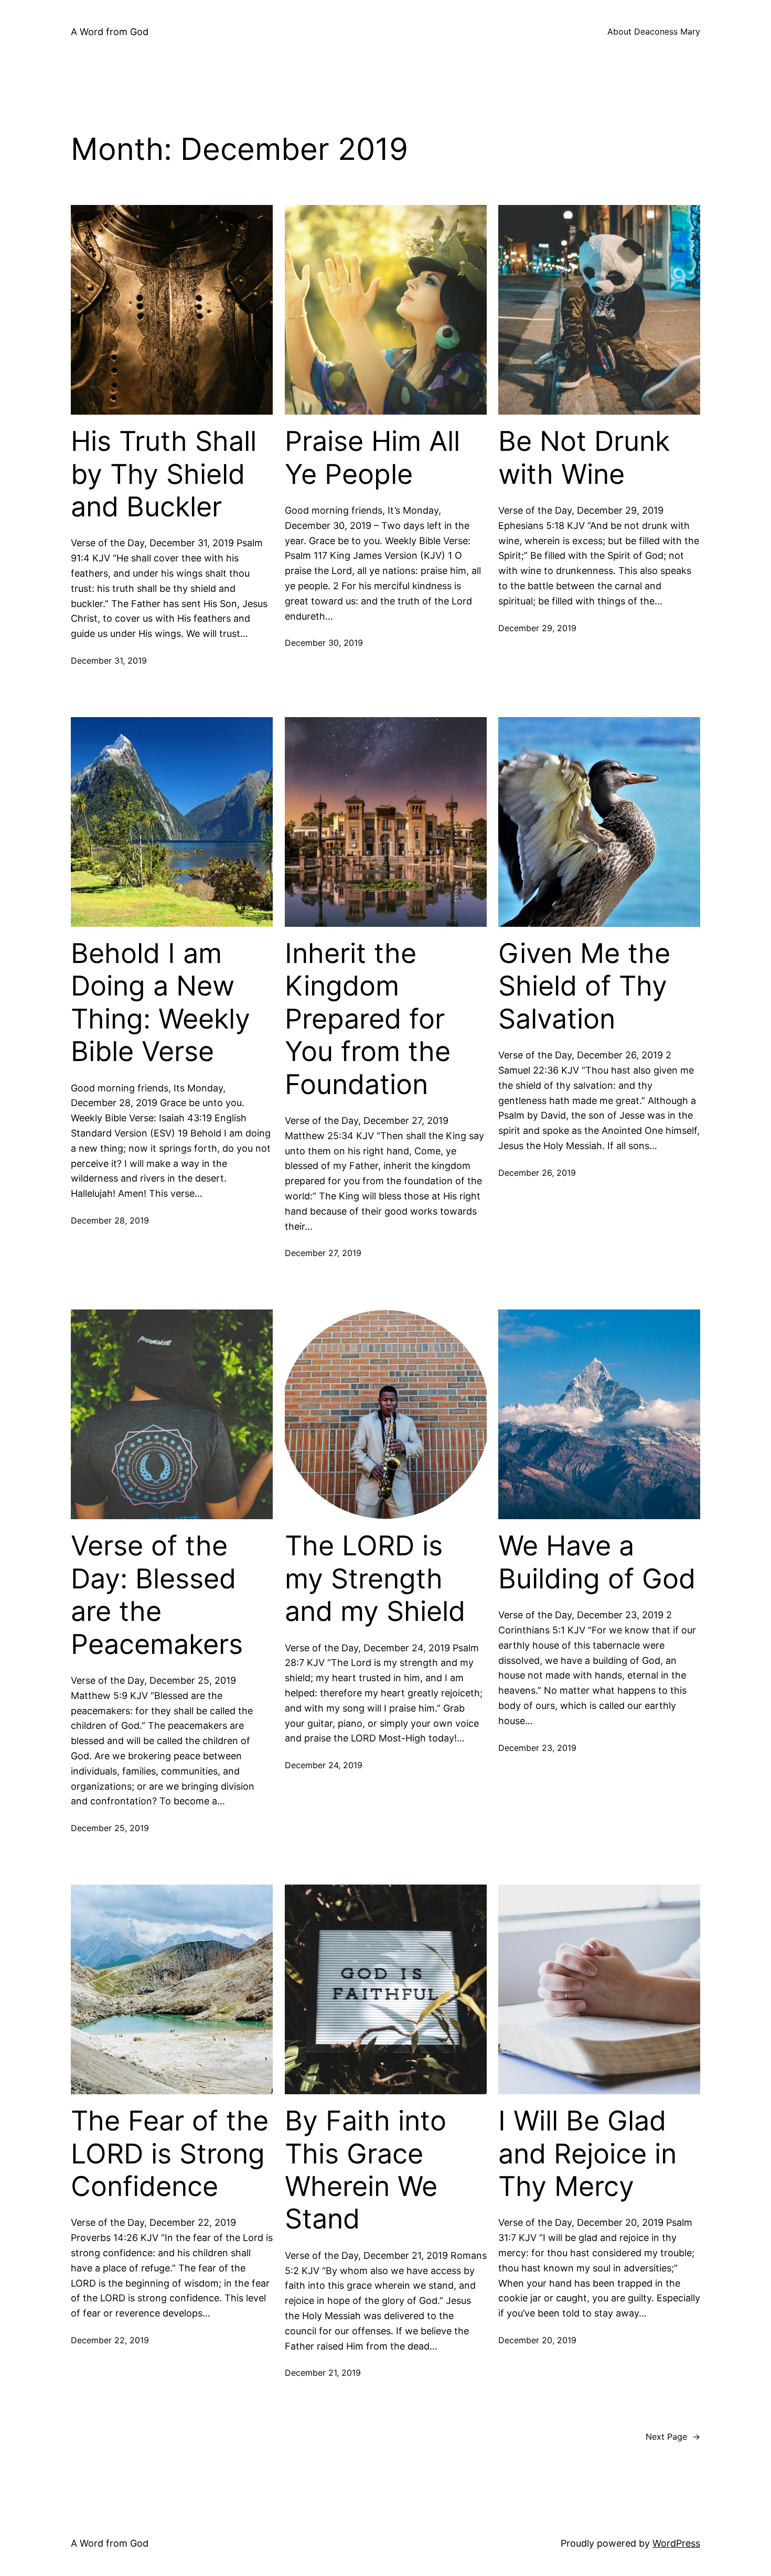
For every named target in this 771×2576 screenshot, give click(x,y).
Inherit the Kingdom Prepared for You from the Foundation (368, 1019)
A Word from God (110, 32)
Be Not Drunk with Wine (584, 458)
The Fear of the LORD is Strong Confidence (170, 2154)
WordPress (676, 2543)
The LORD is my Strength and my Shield (375, 1579)
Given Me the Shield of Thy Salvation (584, 986)
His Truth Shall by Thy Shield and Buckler (164, 474)
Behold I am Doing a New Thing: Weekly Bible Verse (160, 1003)
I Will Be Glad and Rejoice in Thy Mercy (587, 2154)
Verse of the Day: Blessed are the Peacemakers (157, 1595)
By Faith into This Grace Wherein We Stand (366, 2170)
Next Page (673, 2437)
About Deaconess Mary (654, 31)
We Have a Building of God (597, 1562)
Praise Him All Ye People (372, 458)
